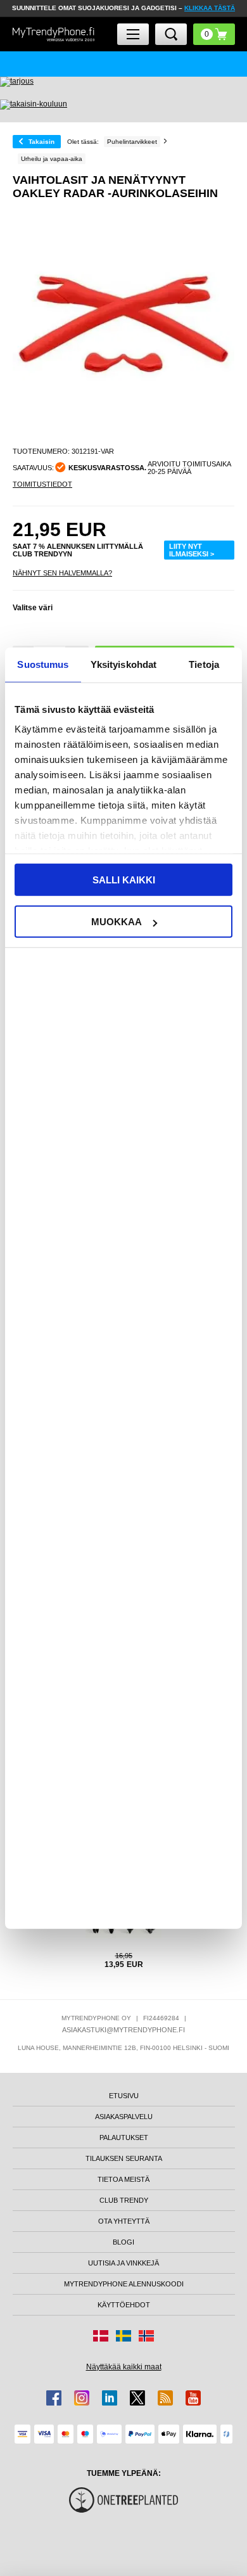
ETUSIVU (124, 2096)
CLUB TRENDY (124, 2200)
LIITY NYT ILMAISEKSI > (192, 550)
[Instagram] (82, 2398)
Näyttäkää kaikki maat (124, 2367)
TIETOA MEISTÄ (123, 2179)
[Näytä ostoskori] (214, 34)
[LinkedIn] (110, 2398)
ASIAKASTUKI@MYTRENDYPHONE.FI (123, 2030)
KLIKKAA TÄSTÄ (210, 8)
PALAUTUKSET (124, 2137)
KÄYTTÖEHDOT (124, 2305)
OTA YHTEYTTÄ (124, 2221)
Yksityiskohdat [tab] (123, 664)
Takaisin (41, 142)
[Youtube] (193, 2398)
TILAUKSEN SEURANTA (124, 2158)
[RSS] (165, 2398)
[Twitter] (137, 2398)
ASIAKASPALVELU (124, 2117)
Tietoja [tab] (204, 664)
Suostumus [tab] (43, 664)
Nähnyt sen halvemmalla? (62, 573)
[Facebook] (54, 2398)
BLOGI (123, 2242)
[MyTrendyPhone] (54, 34)
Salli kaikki (124, 879)
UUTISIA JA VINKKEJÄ (123, 2263)
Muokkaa (117, 922)
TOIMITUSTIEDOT (42, 484)
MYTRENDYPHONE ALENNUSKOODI (124, 2284)
